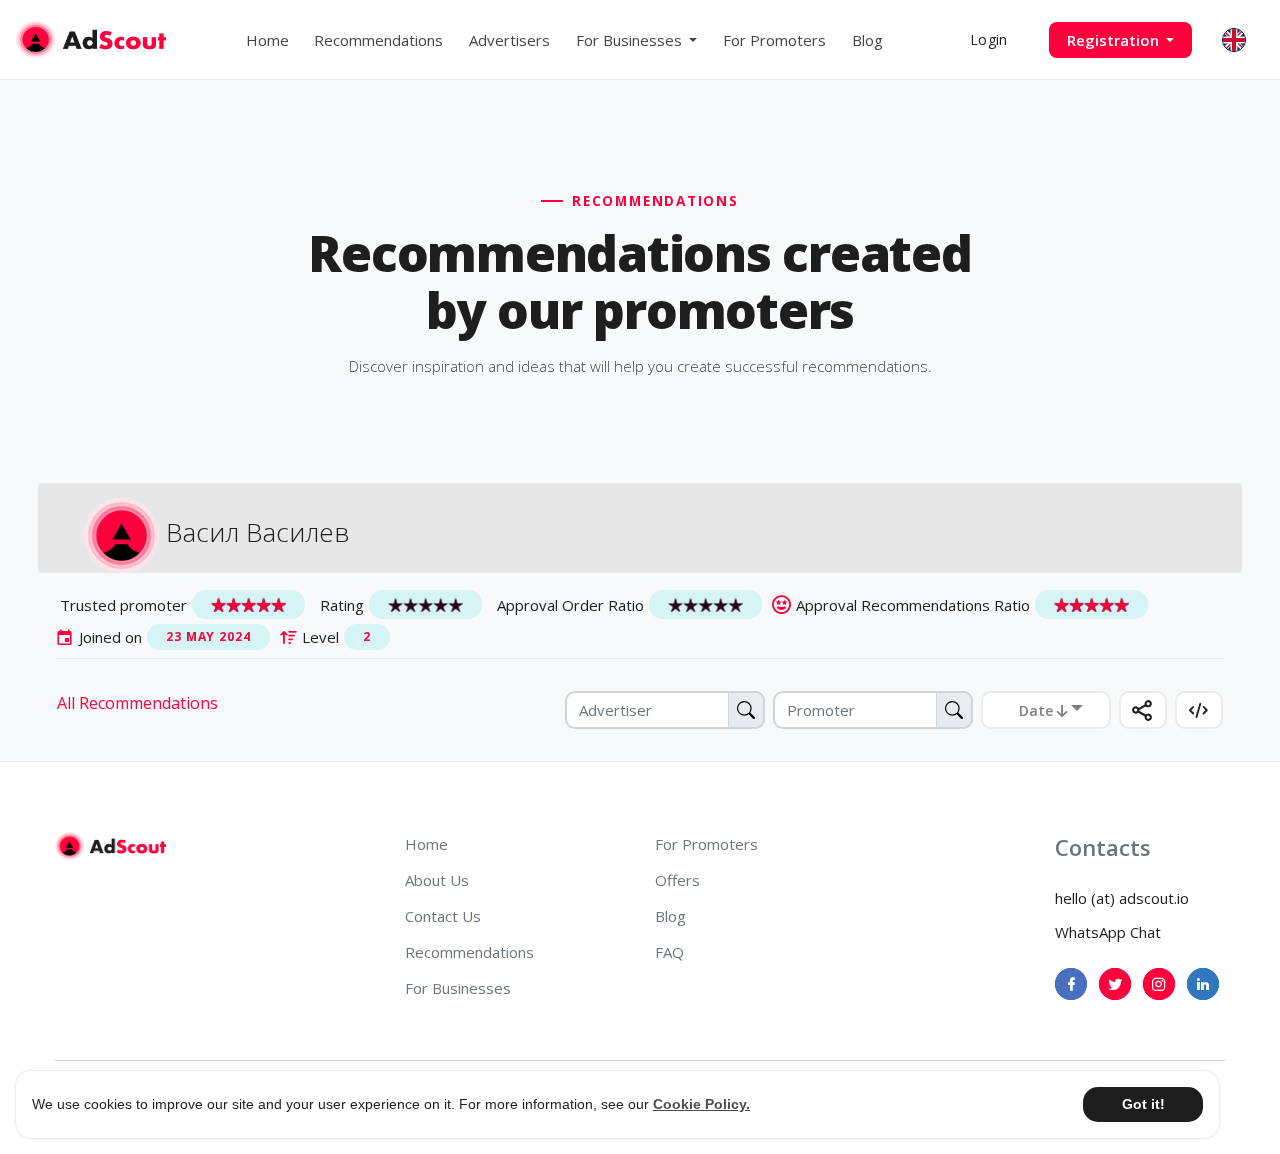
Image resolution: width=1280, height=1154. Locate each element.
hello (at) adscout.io (1122, 898)
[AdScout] (110, 846)
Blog (867, 40)
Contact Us (443, 916)
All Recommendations (137, 703)
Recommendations (378, 40)
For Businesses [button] (631, 40)
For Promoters (774, 40)
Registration (1115, 40)
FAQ (669, 952)
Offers (677, 880)
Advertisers (509, 40)
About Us (437, 880)
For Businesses (458, 988)
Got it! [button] (1143, 1104)
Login (988, 39)
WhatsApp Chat (1108, 932)
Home (267, 40)
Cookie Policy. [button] (701, 1104)
